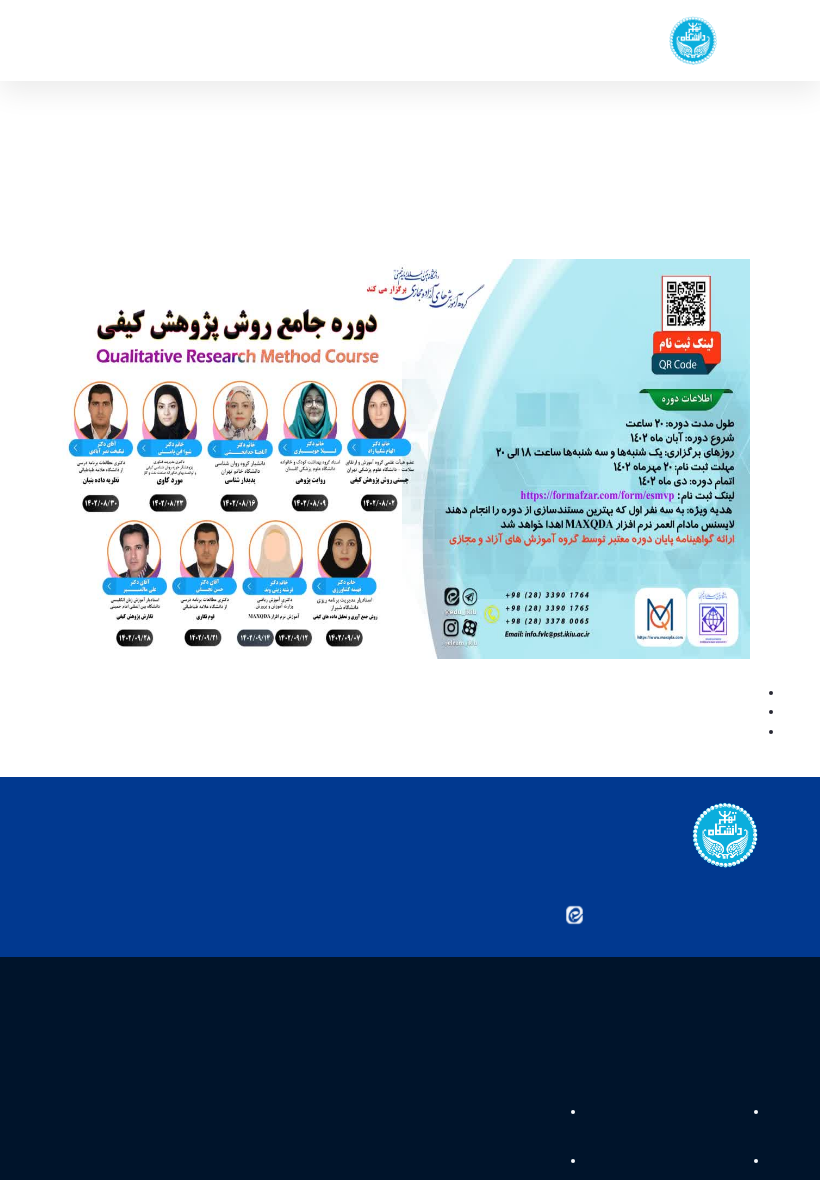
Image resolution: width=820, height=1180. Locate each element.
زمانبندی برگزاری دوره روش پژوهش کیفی (647, 733)
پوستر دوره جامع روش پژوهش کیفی (659, 694)
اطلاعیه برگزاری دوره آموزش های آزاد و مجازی (635, 713)
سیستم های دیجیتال (684, 1162)
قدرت (725, 1114)
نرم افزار (530, 1162)
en (105, 40)
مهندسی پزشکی (508, 1114)
